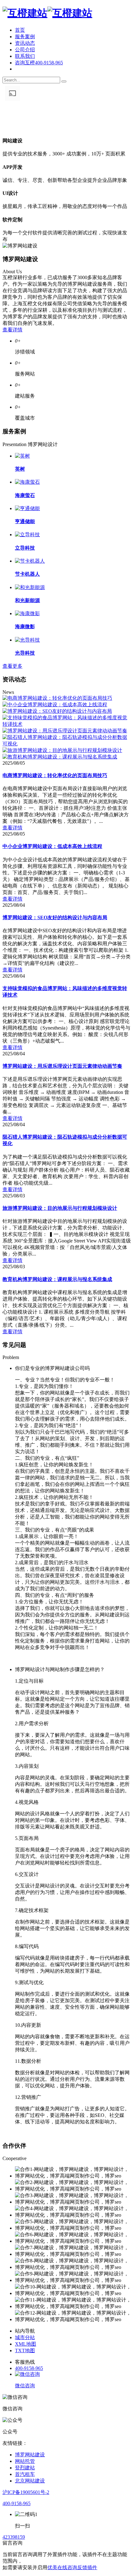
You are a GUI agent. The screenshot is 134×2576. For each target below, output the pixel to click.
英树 (20, 469)
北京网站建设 (30, 2481)
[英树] (22, 456)
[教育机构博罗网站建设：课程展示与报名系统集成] (60, 757)
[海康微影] (27, 613)
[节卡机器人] (30, 561)
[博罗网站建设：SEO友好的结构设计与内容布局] (57, 711)
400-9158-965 (29, 2368)
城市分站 (25, 2337)
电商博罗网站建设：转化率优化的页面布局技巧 (55, 775)
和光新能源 (27, 600)
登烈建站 (25, 2468)
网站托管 (25, 2461)
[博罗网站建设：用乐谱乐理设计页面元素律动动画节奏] (65, 731)
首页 (20, 30)
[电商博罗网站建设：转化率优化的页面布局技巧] (57, 698)
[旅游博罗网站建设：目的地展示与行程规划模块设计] (62, 750)
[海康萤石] (27, 482)
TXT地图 (25, 2350)
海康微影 (25, 627)
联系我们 (25, 56)
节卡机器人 (27, 574)
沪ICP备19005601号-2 (26, 2492)
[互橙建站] (47, 13)
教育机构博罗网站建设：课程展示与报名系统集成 (57, 1279)
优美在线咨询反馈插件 (72, 2567)
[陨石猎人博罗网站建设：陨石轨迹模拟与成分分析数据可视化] (67, 744)
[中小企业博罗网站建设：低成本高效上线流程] (55, 705)
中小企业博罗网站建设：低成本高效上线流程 (52, 846)
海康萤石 (25, 495)
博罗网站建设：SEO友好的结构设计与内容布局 (55, 917)
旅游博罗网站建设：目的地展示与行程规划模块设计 (60, 1208)
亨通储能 (25, 521)
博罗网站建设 (30, 2455)
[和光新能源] (30, 587)
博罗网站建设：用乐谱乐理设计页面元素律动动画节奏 (62, 1066)
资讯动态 (25, 43)
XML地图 (26, 2344)
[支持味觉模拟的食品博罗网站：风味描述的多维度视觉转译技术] (67, 724)
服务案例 (25, 37)
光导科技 (25, 653)
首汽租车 (25, 2474)
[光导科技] (27, 640)
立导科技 (25, 548)
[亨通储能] (27, 508)
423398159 (14, 2537)
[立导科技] (27, 535)
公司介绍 (25, 50)
